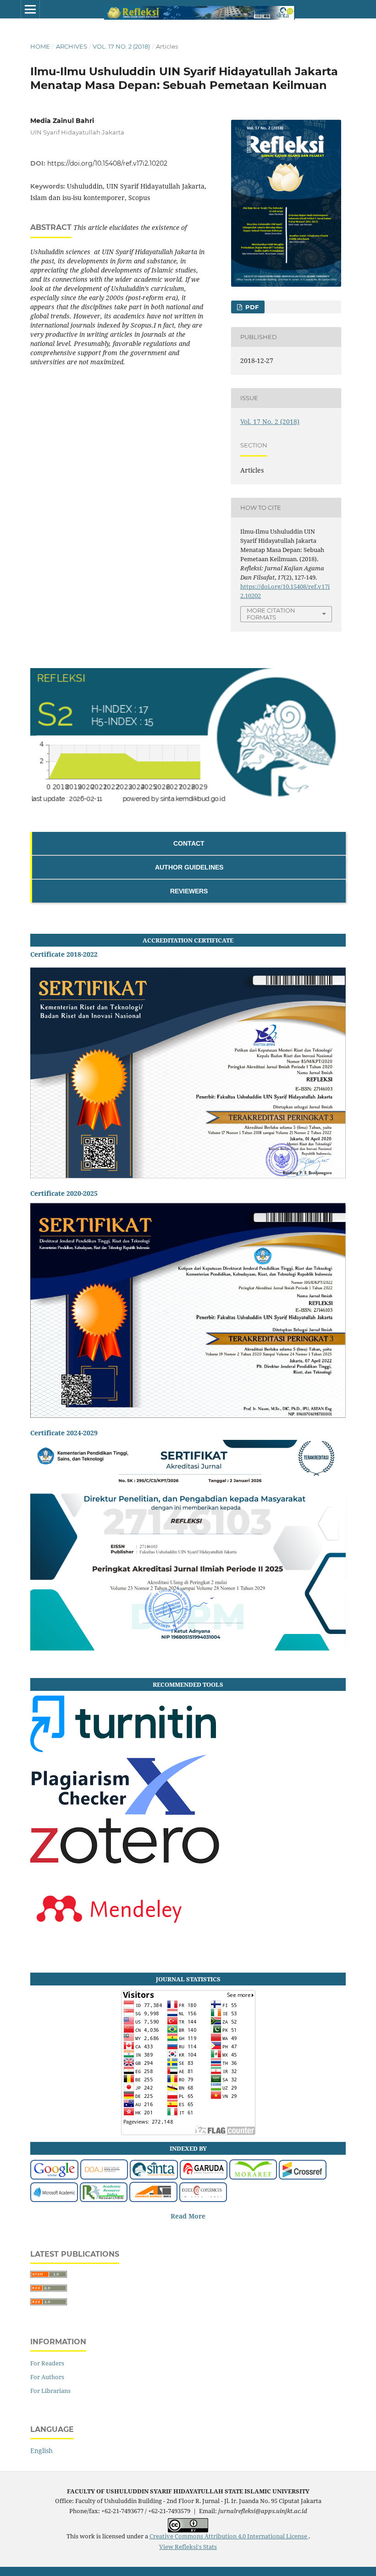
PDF (251, 307)
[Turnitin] (123, 1750)
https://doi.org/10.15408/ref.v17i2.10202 (107, 163)
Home (40, 46)
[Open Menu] (30, 9)
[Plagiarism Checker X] (119, 1812)
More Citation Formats (271, 614)
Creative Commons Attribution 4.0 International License (229, 2536)
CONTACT (189, 843)
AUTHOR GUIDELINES (189, 867)
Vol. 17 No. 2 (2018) (121, 46)
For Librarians (50, 2391)
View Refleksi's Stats (188, 2547)
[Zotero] (125, 1871)
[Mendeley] (109, 1940)
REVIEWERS (189, 891)
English (41, 2451)
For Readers (47, 2363)
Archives (72, 46)
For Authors (47, 2377)
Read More (188, 2216)
